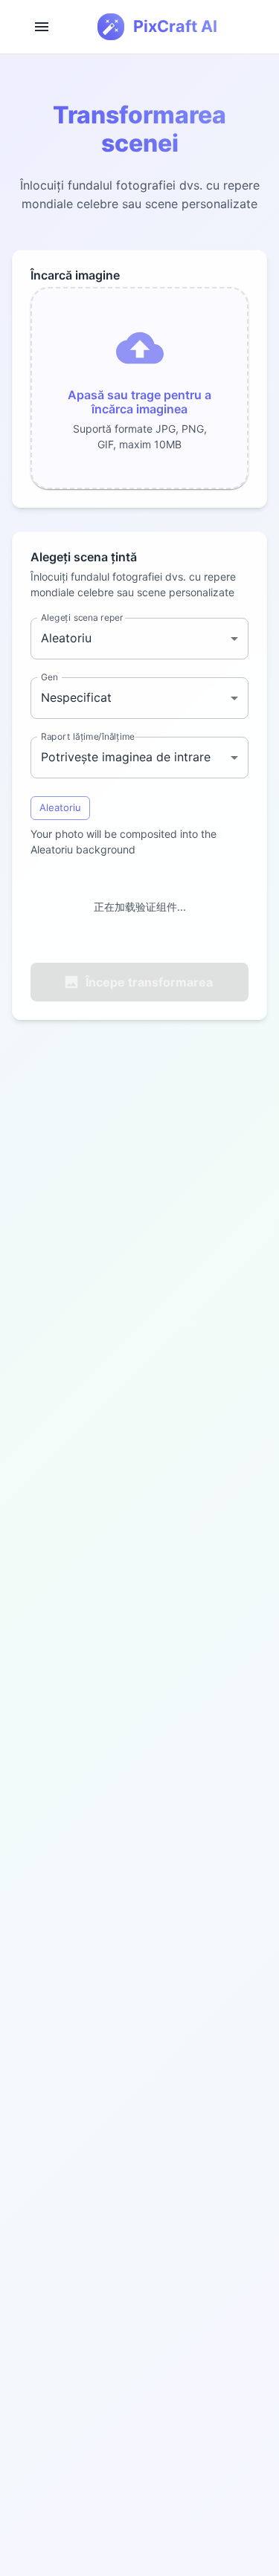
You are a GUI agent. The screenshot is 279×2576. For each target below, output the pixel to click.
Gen (49, 676)
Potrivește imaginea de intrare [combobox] (126, 757)
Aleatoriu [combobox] (66, 638)
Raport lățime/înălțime (88, 736)
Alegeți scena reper (82, 617)
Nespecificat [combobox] (76, 697)
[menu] (42, 27)
